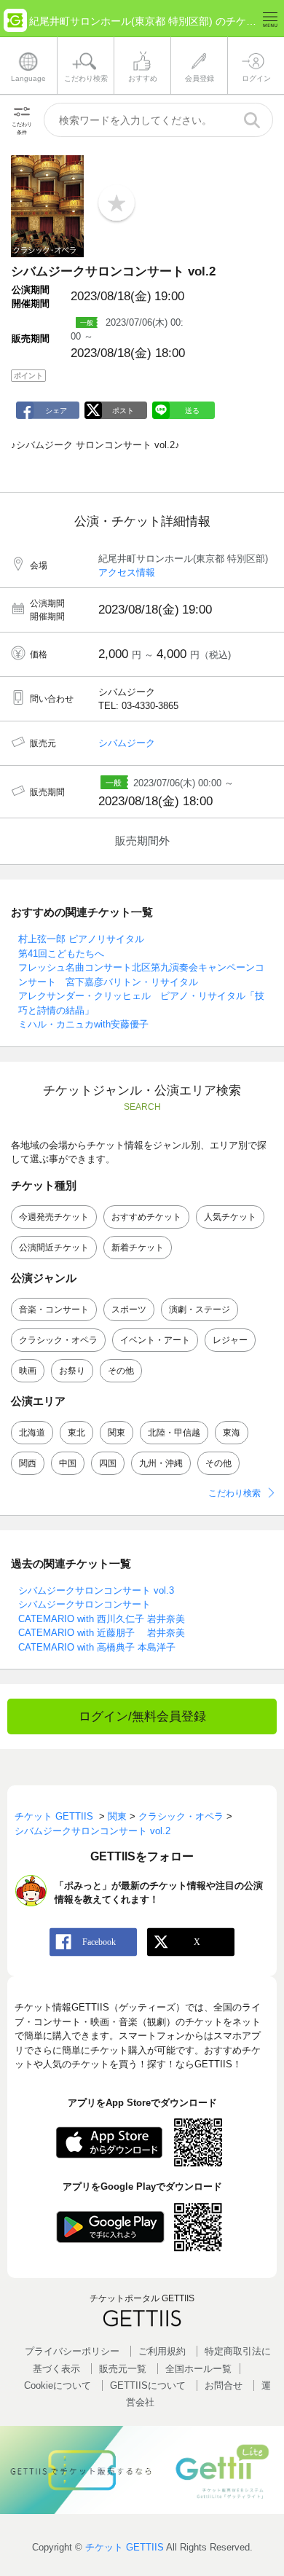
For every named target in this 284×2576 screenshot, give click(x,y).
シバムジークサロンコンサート (84, 1604)
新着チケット (138, 1248)
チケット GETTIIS (125, 2547)
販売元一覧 (123, 2369)
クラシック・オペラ (58, 1340)
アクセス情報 (127, 572)
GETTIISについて (148, 2385)
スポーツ (129, 1309)
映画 (28, 1371)
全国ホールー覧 (198, 2369)
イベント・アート (155, 1340)
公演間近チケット (54, 1248)
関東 (117, 1433)
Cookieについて (58, 2385)
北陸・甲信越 (174, 1433)
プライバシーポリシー (72, 2351)
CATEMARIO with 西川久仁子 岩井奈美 (102, 1619)
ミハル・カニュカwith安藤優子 (83, 1024)
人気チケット (230, 1217)
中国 (68, 1463)
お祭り (72, 1371)
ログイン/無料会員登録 (142, 1716)
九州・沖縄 (161, 1463)
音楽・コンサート (54, 1309)
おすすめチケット (146, 1217)
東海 (232, 1433)
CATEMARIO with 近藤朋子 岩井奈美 (102, 1633)
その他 (121, 1371)
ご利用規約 (162, 2351)
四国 (108, 1463)
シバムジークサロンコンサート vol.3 (96, 1590)
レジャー (230, 1340)
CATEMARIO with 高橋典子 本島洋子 (97, 1647)
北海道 (32, 1433)
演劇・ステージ (200, 1309)
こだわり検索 (234, 1493)
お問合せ (224, 2385)
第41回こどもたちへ (61, 954)
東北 (76, 1433)
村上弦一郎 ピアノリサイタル (81, 939)
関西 (28, 1463)
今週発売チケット (54, 1217)
